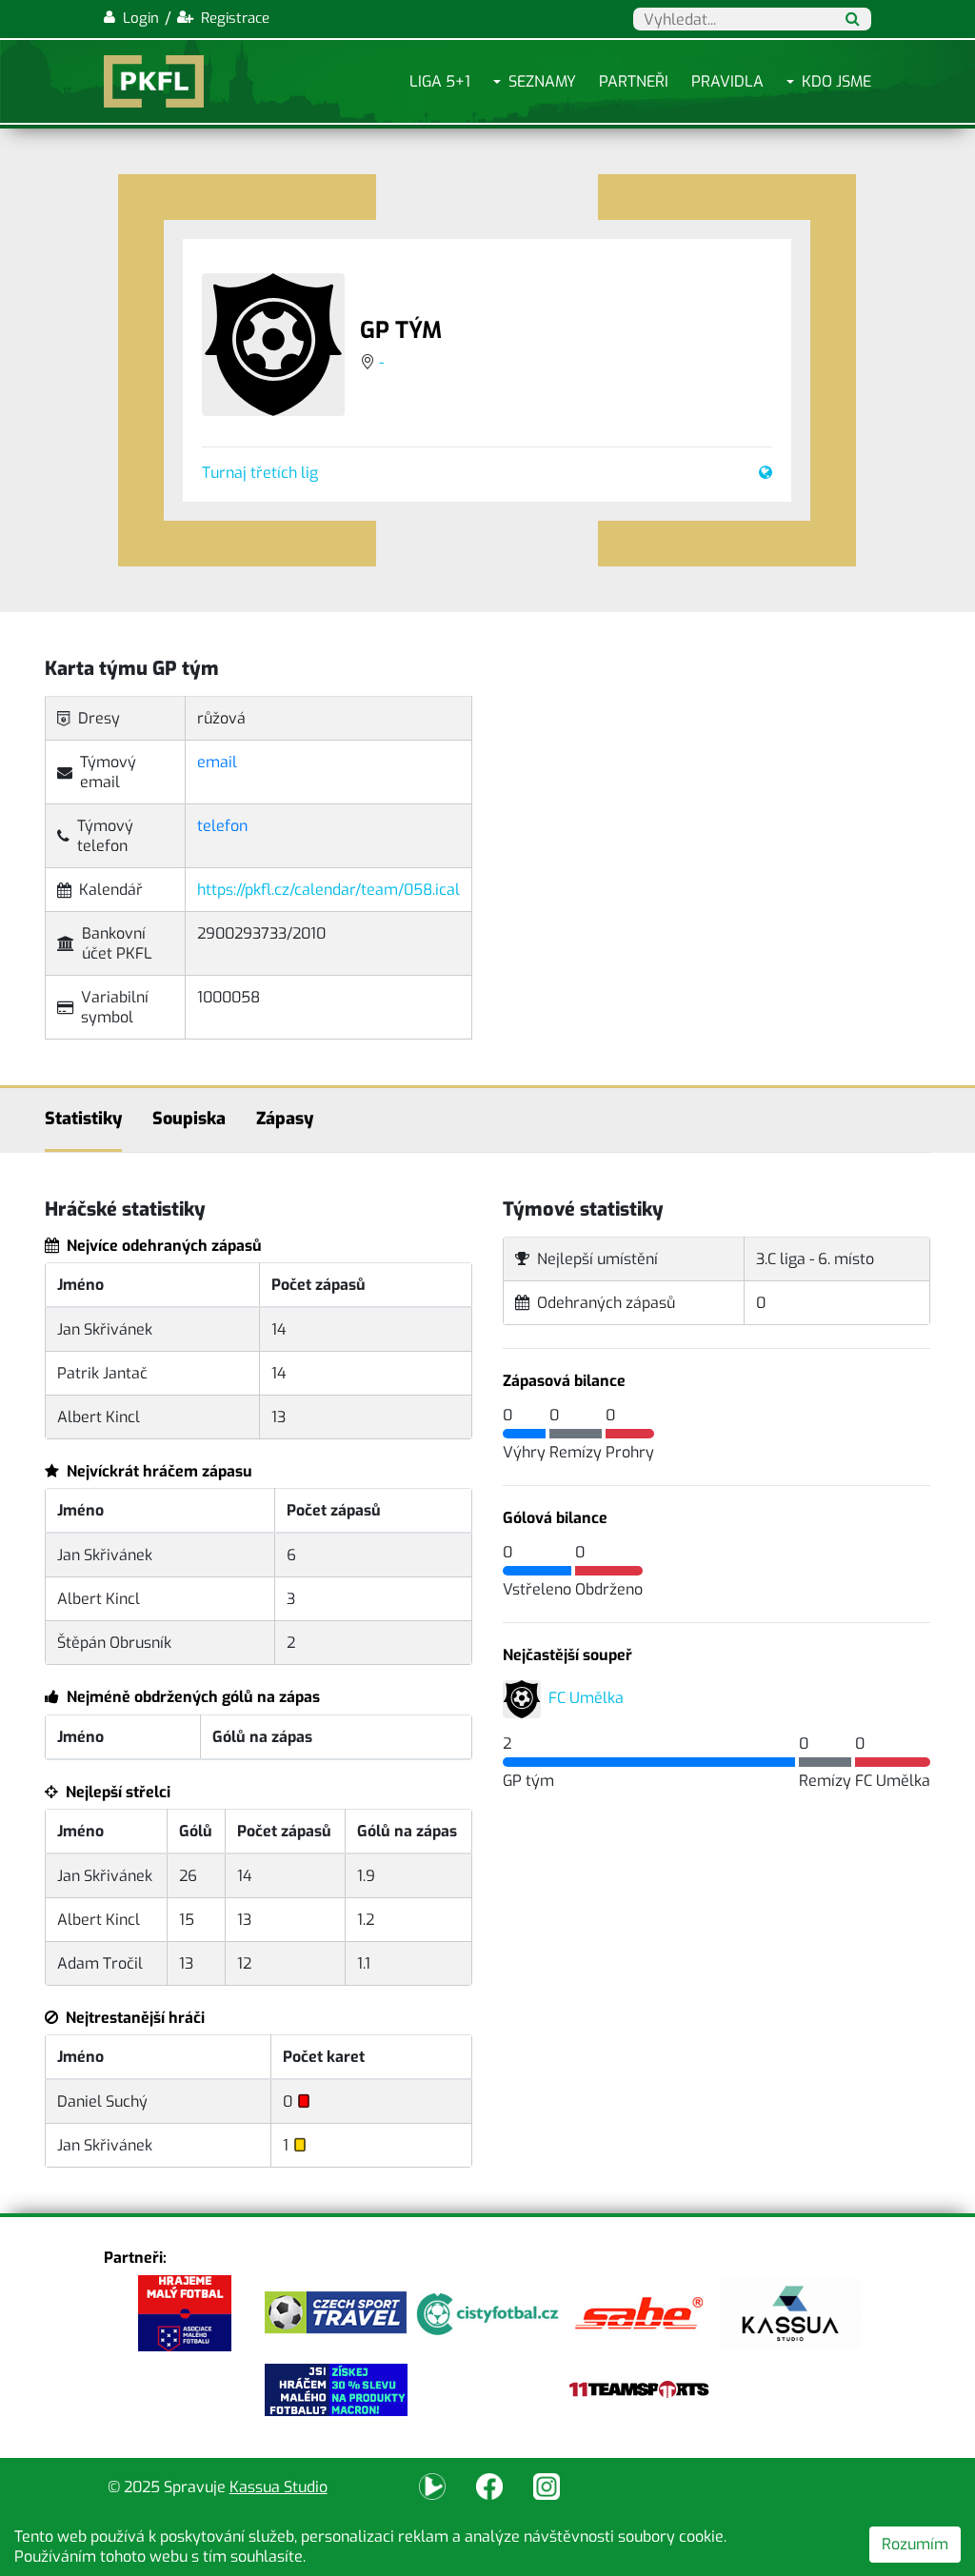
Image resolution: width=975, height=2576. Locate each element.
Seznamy (542, 81)
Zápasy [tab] (285, 1119)
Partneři (634, 81)
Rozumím (915, 2544)
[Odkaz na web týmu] (762, 473)
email (217, 762)
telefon (222, 826)
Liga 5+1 (440, 81)
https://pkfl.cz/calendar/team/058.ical (328, 890)
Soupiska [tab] (189, 1119)
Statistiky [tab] (83, 1119)
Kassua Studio (279, 2487)
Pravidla (727, 81)
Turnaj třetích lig (260, 473)
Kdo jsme (836, 81)
